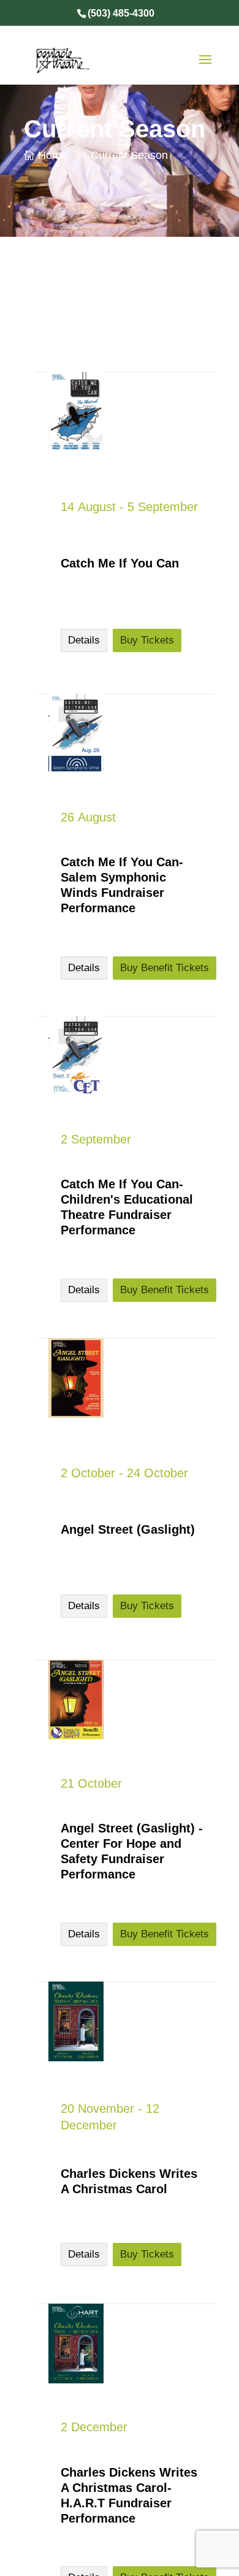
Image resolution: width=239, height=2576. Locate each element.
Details (84, 640)
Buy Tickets (147, 640)
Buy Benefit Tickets (165, 968)
